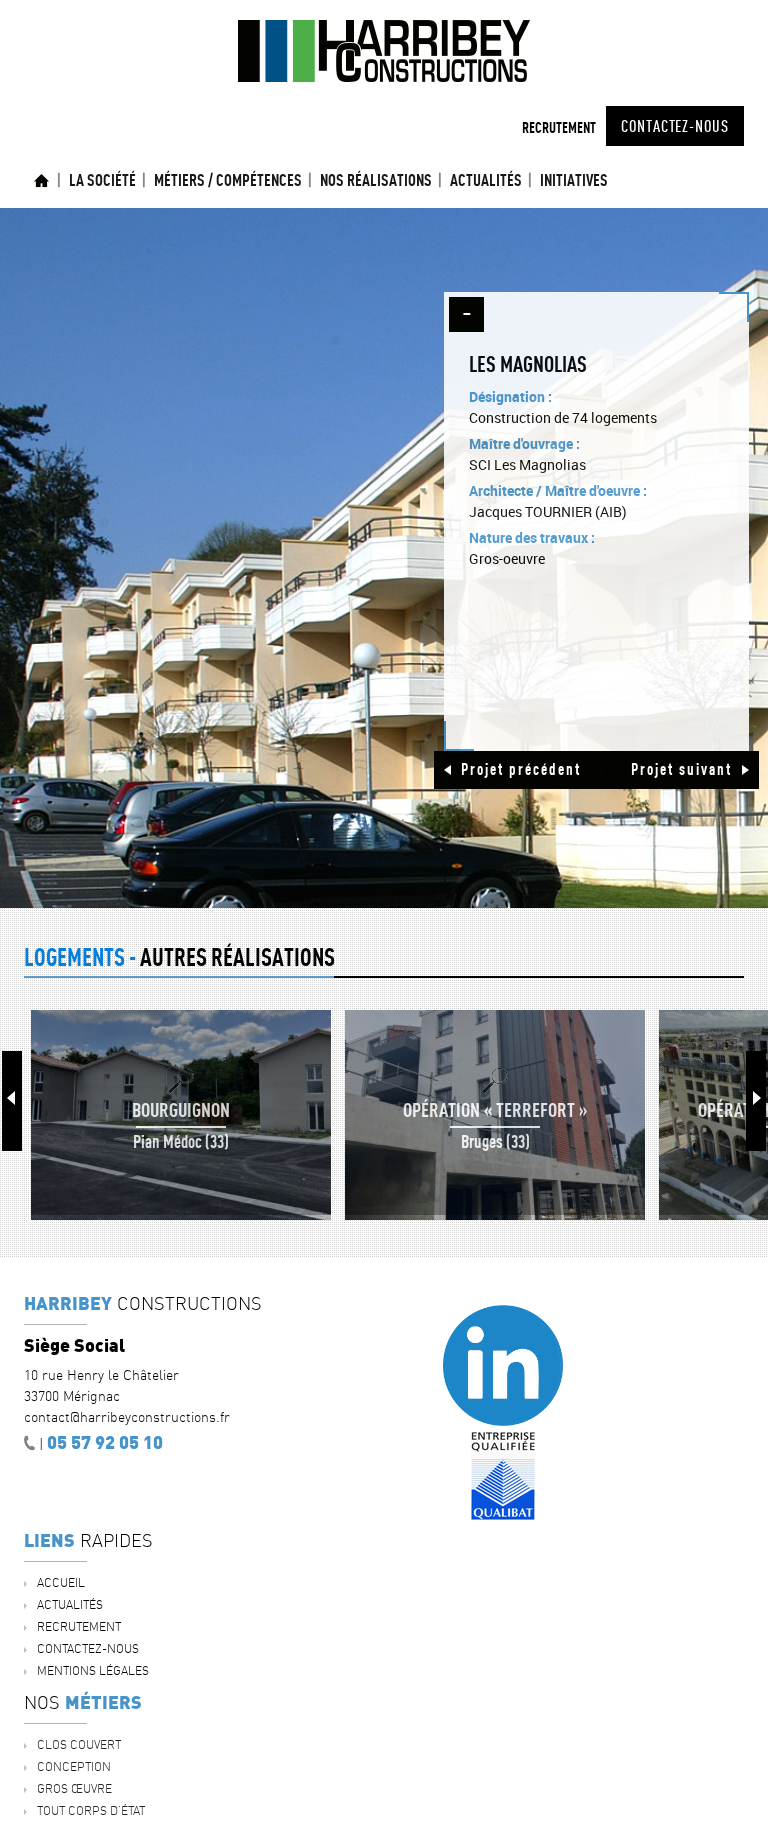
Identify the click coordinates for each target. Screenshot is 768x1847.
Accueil (42, 180)
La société (102, 180)
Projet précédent (521, 769)
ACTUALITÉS (486, 180)
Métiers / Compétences (228, 180)
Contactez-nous (675, 126)
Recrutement (559, 127)
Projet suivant (681, 769)
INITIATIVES (574, 180)
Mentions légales (93, 1670)
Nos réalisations (376, 180)
